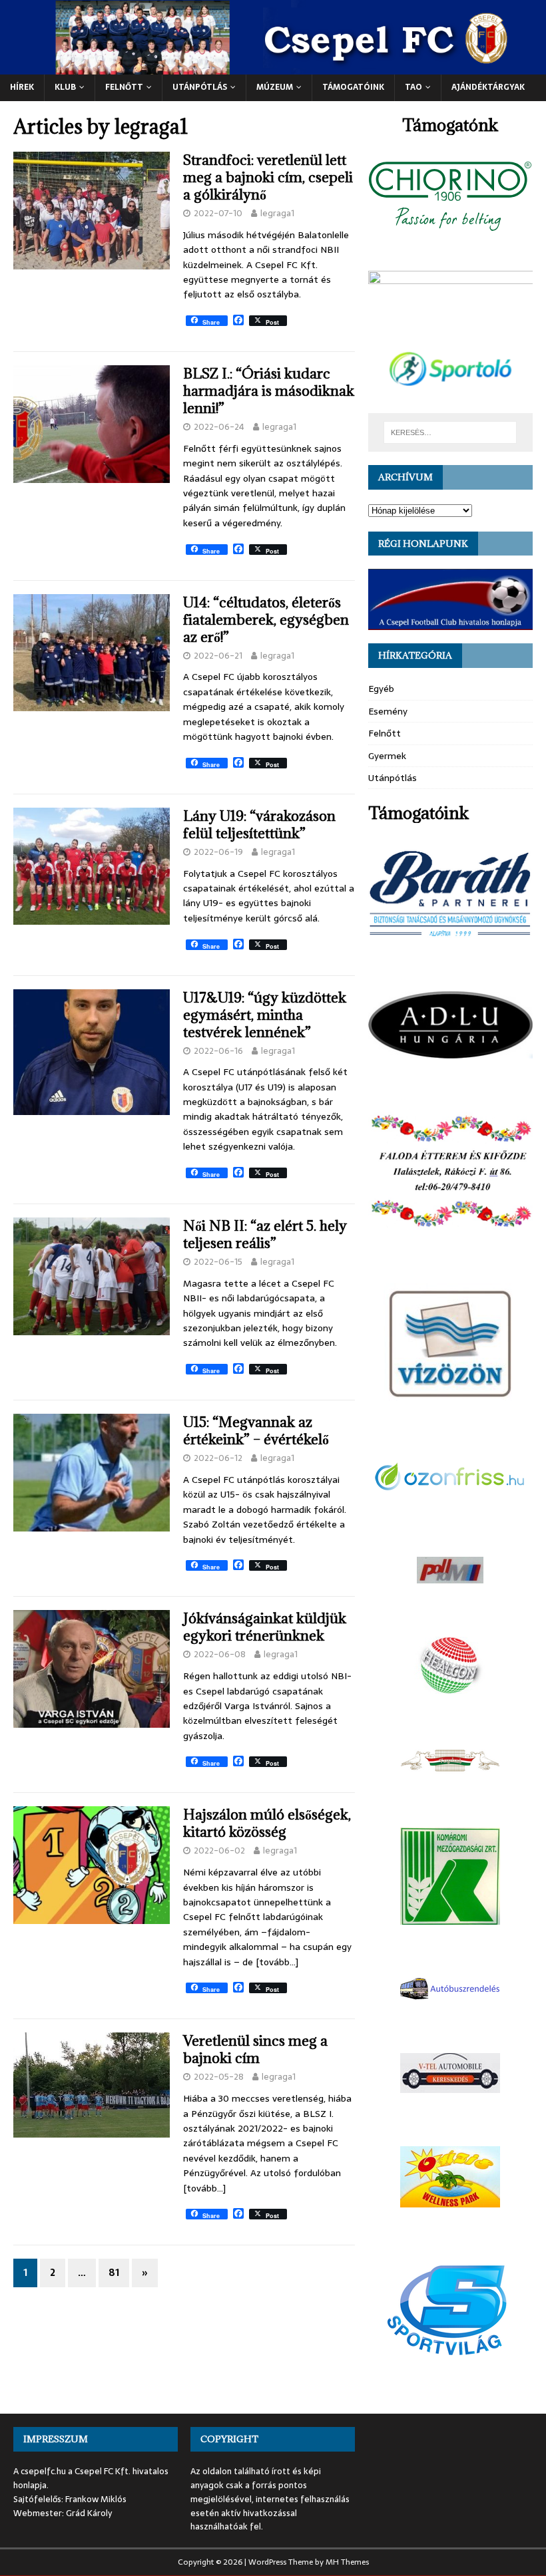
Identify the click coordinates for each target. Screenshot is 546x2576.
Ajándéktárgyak (488, 87)
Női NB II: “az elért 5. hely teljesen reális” (265, 1234)
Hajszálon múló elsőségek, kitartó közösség (267, 1823)
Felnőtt (124, 87)
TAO (413, 87)
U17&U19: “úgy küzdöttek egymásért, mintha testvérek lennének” (265, 1015)
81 (114, 2273)
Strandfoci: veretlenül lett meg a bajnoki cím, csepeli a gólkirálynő (268, 177)
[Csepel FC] (273, 67)
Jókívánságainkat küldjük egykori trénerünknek (265, 1627)
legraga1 (277, 213)
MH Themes (347, 2562)
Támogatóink (353, 87)
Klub (65, 87)
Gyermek (387, 756)
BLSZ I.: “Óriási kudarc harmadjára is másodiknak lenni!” (269, 391)
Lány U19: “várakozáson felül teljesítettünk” (259, 825)
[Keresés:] (450, 432)
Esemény (388, 711)
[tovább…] (277, 1962)
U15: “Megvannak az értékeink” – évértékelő (256, 1431)
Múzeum (275, 87)
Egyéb (381, 689)
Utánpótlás (393, 778)
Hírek (22, 87)
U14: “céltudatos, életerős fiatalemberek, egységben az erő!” (266, 620)
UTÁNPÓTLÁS (200, 87)
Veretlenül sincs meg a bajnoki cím (255, 2049)
